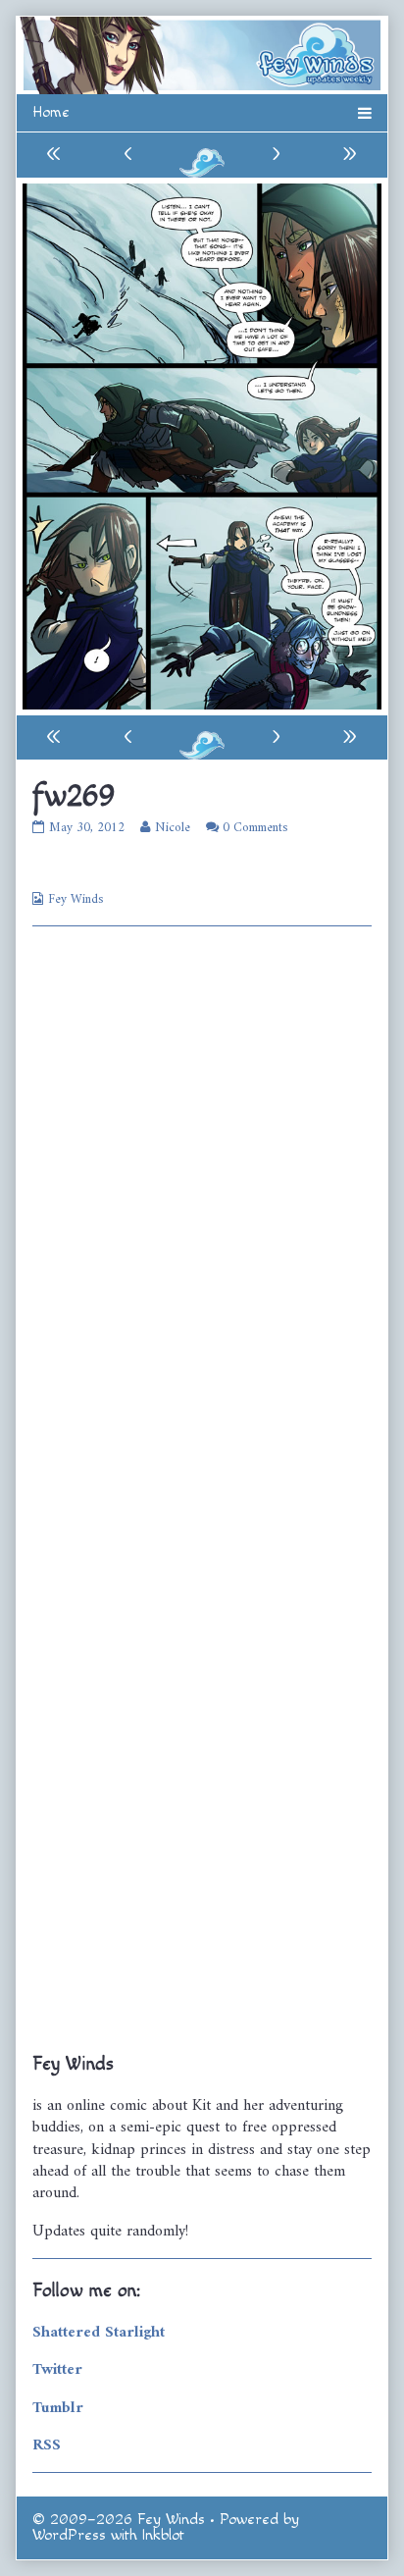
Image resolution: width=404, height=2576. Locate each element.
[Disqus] (202, 1209)
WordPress (69, 2535)
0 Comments (255, 828)
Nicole (172, 828)
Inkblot (163, 2535)
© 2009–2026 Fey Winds (119, 2520)
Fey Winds (76, 899)
